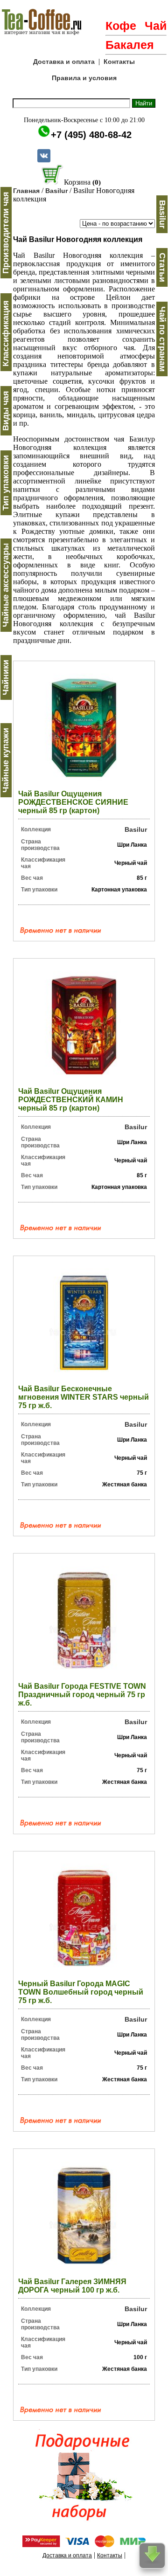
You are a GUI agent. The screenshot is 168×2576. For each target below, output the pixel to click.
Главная (26, 191)
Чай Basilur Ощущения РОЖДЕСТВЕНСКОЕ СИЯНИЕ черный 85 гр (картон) (73, 802)
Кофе (121, 26)
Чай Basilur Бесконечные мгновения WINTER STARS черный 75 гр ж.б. (84, 1397)
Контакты (119, 62)
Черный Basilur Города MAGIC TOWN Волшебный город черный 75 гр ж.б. (81, 1992)
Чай (156, 26)
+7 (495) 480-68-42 (91, 135)
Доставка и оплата (64, 62)
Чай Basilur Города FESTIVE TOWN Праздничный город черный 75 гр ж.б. (82, 1695)
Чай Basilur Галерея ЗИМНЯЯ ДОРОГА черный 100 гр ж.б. (72, 2286)
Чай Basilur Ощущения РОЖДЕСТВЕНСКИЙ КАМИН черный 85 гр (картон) (71, 1100)
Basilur (56, 191)
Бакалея (130, 45)
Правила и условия (84, 78)
